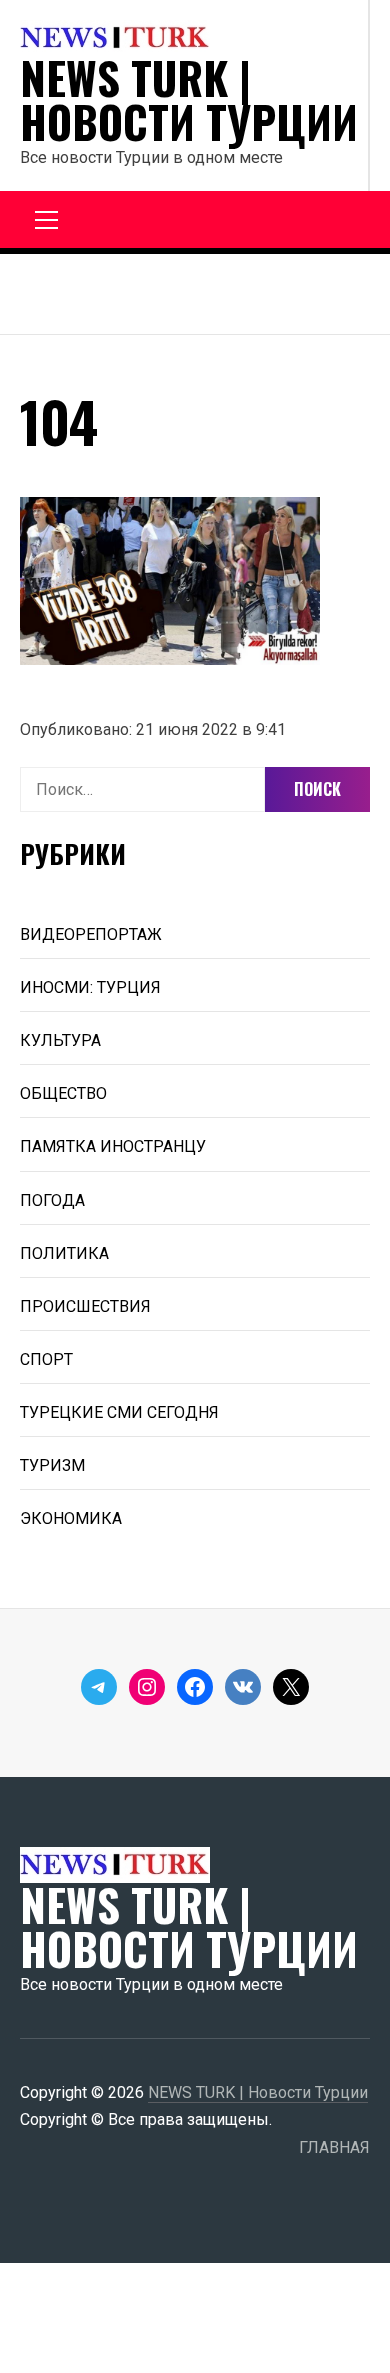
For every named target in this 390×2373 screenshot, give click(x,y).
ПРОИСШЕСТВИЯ (85, 1306)
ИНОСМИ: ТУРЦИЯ (90, 987)
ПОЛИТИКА (64, 1253)
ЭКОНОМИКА (71, 1518)
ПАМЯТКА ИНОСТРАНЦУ (113, 1146)
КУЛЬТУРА (60, 1040)
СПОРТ (46, 1359)
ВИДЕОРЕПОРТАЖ (91, 934)
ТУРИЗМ (52, 1465)
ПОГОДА (52, 1200)
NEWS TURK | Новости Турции (189, 100)
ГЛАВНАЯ (334, 2147)
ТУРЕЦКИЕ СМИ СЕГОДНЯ (119, 1412)
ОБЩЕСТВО (63, 1093)
